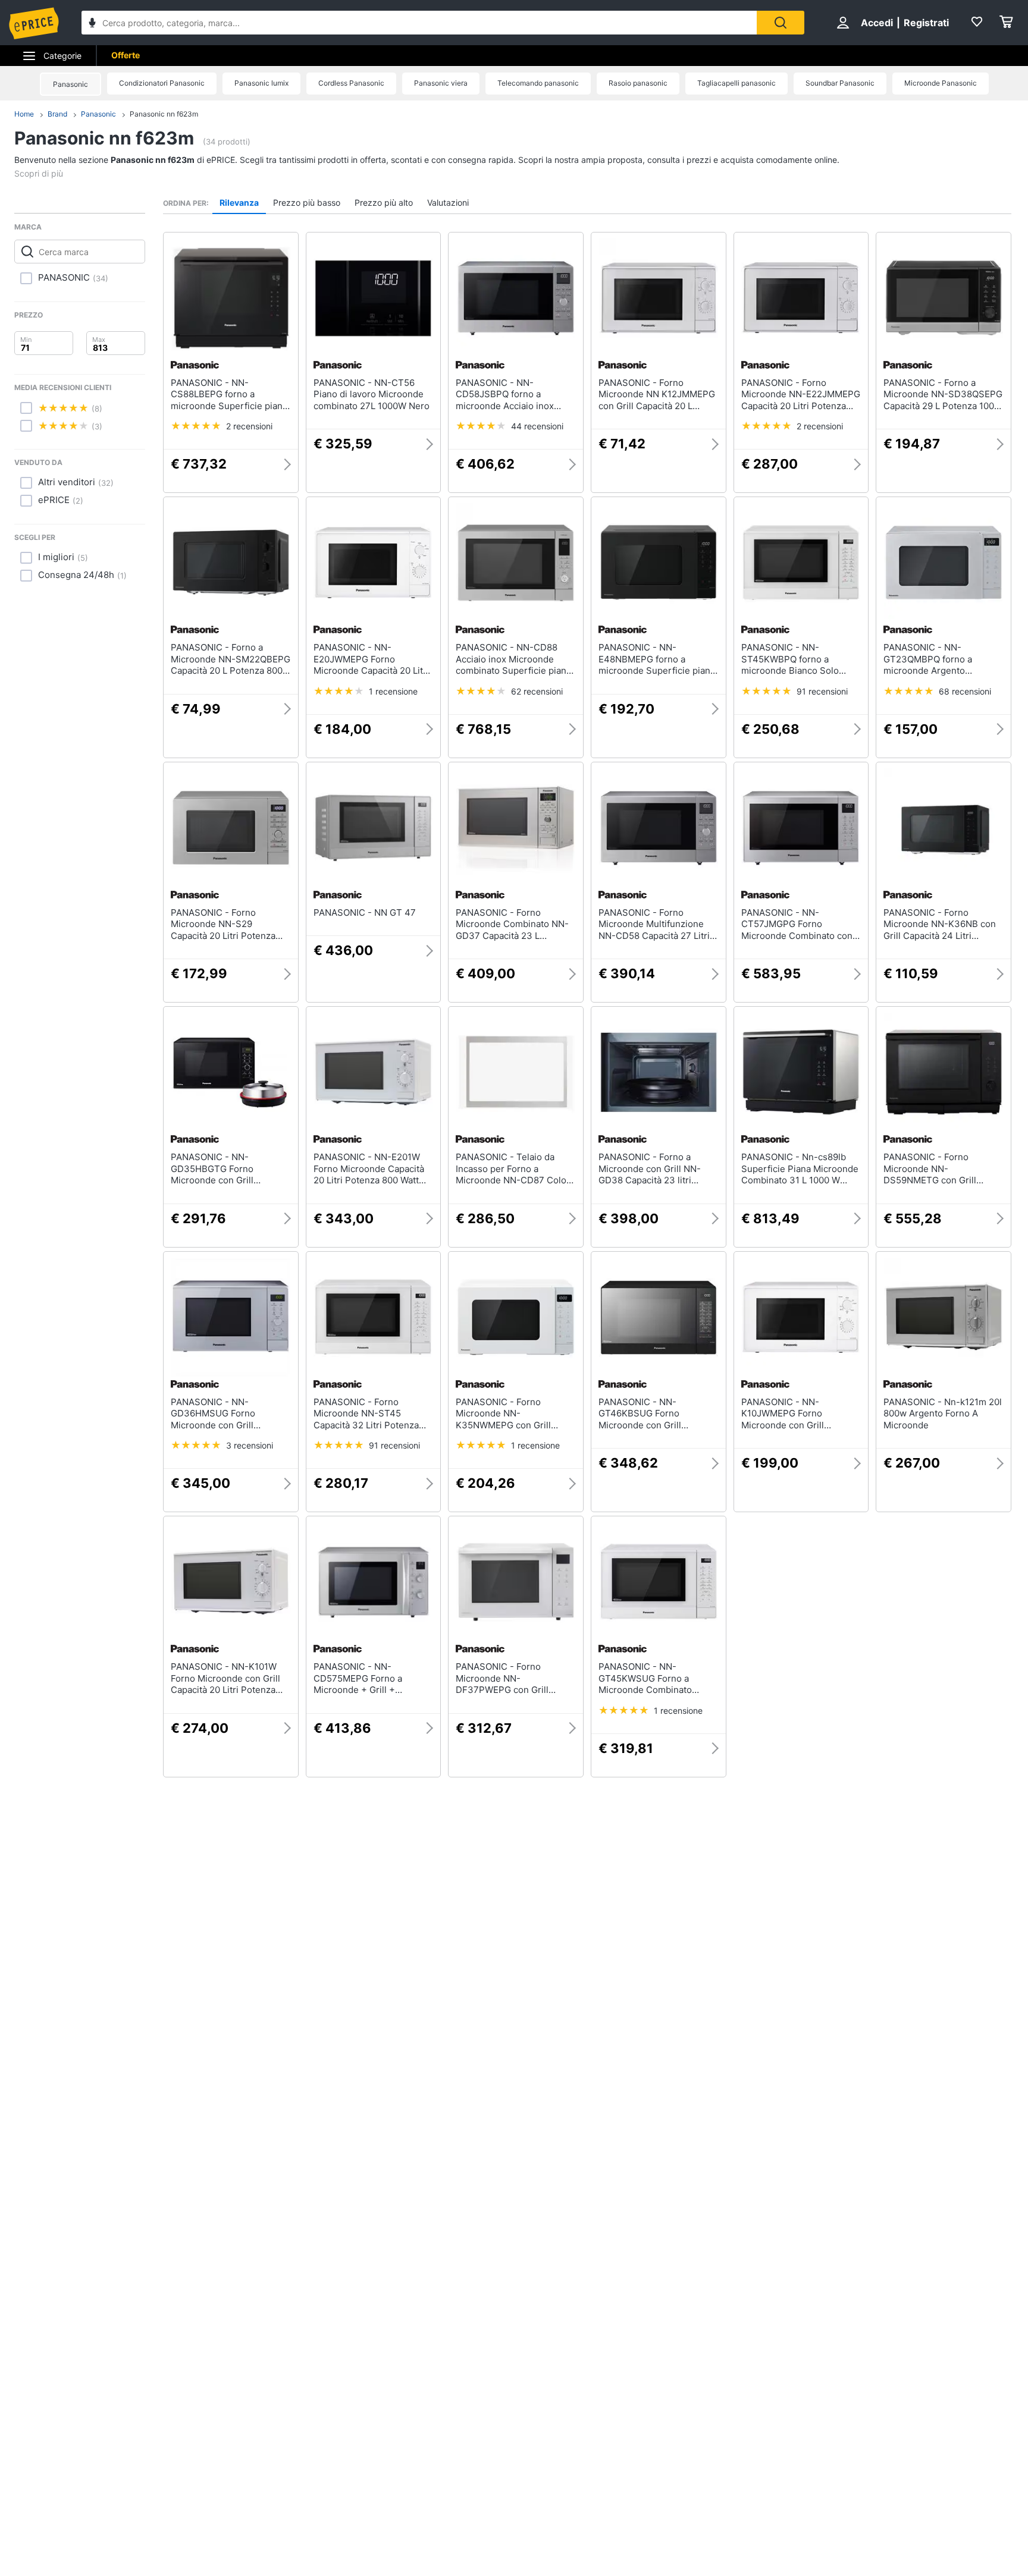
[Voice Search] (92, 24)
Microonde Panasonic (941, 83)
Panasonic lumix (261, 83)
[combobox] (419, 23)
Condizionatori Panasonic (162, 83)
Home (24, 114)
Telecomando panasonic (538, 83)
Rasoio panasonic (638, 83)
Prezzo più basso (307, 202)
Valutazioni (448, 202)
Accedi (877, 23)
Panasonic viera (441, 83)
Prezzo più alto (384, 202)
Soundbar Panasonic (840, 83)
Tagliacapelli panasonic (736, 83)
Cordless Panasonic (351, 83)
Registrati (926, 23)
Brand (57, 114)
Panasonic (70, 84)
